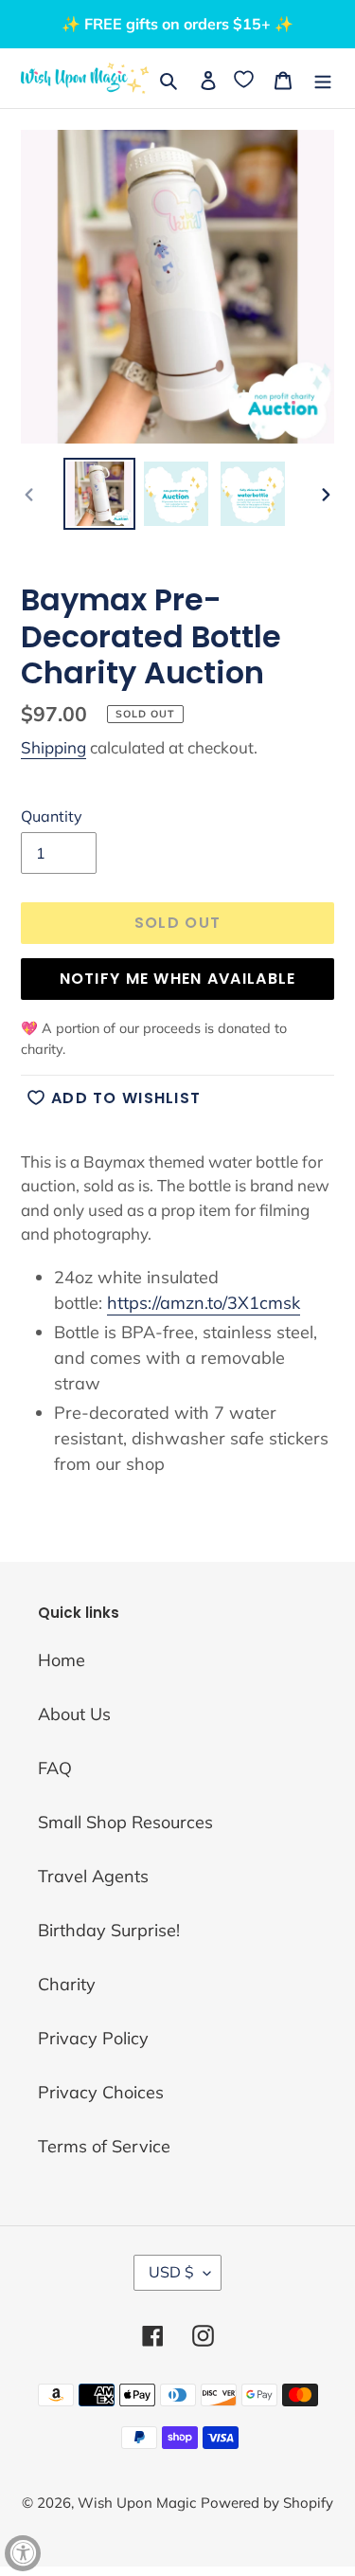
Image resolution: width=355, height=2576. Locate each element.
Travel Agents (93, 1876)
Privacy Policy (93, 2038)
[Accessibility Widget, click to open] (23, 2553)
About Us (74, 1714)
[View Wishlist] (246, 78)
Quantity (52, 816)
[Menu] (323, 78)
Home (62, 1660)
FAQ (55, 1768)
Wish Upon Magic (137, 2503)
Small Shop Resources (125, 1822)
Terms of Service (104, 2146)
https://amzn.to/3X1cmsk (204, 1303)
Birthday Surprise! (109, 1930)
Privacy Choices (101, 2092)
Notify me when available (178, 979)
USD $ (171, 2272)
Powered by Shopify (267, 2503)
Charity (67, 1984)
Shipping (53, 747)
